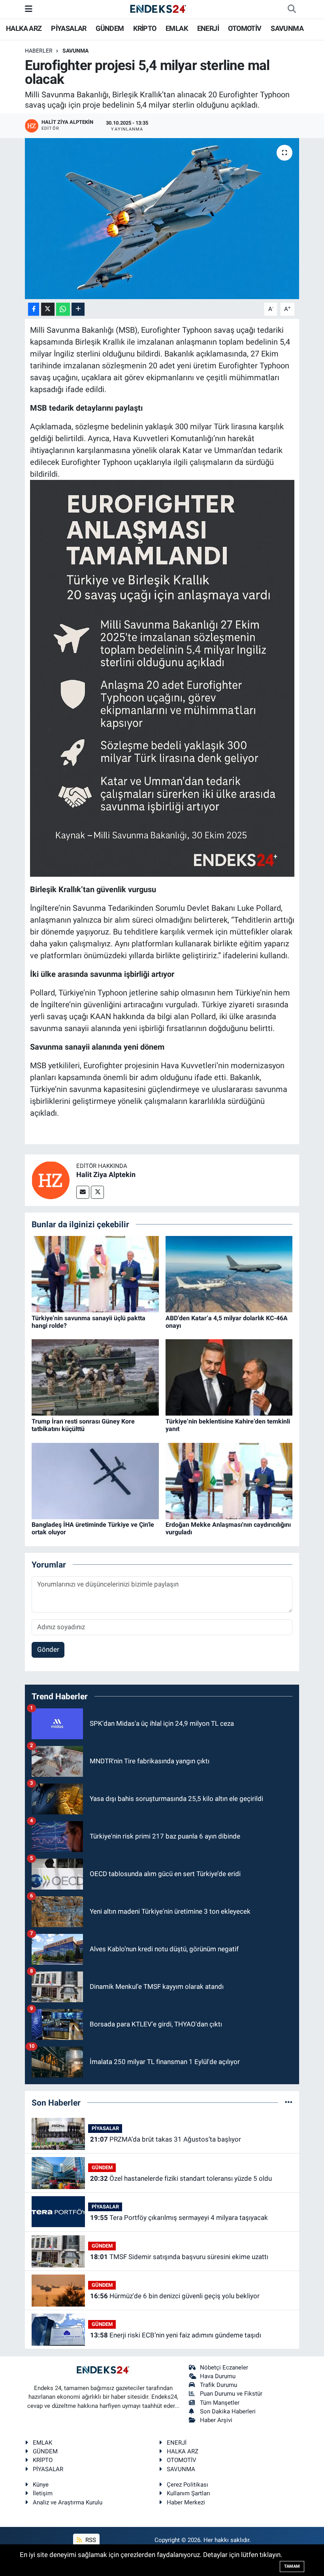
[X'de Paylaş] (48, 309)
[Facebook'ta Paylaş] (34, 309)
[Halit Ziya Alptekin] (51, 1179)
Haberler (39, 51)
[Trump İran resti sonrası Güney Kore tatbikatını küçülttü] (95, 1377)
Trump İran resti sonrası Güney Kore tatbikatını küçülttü (83, 1425)
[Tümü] (289, 2102)
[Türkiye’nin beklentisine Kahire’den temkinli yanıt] (229, 1377)
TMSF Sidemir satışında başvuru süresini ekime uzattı (179, 2257)
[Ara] (292, 9)
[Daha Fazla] (78, 309)
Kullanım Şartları (188, 2493)
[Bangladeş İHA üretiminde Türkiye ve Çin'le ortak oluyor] (95, 1480)
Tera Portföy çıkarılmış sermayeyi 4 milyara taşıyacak (179, 2218)
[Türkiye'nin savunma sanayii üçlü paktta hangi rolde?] (95, 1274)
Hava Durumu (218, 2376)
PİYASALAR (69, 28)
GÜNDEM (110, 28)
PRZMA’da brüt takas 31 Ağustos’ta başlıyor (166, 2139)
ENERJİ (208, 28)
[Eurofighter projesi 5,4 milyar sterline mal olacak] (162, 219)
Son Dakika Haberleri (228, 2411)
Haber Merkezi (186, 2502)
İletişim (43, 2493)
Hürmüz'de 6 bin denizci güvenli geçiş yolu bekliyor (175, 2296)
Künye (41, 2485)
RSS (90, 2540)
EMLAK (177, 28)
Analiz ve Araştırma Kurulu (68, 2502)
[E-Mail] (83, 1192)
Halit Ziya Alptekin (106, 1174)
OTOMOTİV (245, 28)
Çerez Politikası (187, 2485)
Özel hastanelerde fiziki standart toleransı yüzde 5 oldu (181, 2178)
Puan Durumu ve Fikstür (231, 2394)
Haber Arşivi (216, 2420)
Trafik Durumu (219, 2385)
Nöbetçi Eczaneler (224, 2367)
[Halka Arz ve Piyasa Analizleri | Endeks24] (158, 9)
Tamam (292, 2566)
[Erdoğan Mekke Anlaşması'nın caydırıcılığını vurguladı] (229, 1480)
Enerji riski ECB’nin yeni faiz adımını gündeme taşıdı (176, 2335)
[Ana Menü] (29, 9)
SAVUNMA (287, 28)
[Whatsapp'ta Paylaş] (63, 309)
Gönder (48, 1649)
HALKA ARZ (24, 28)
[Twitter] (97, 1192)
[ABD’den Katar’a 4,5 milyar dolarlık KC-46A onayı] (229, 1274)
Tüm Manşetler (220, 2403)
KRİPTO (145, 28)
